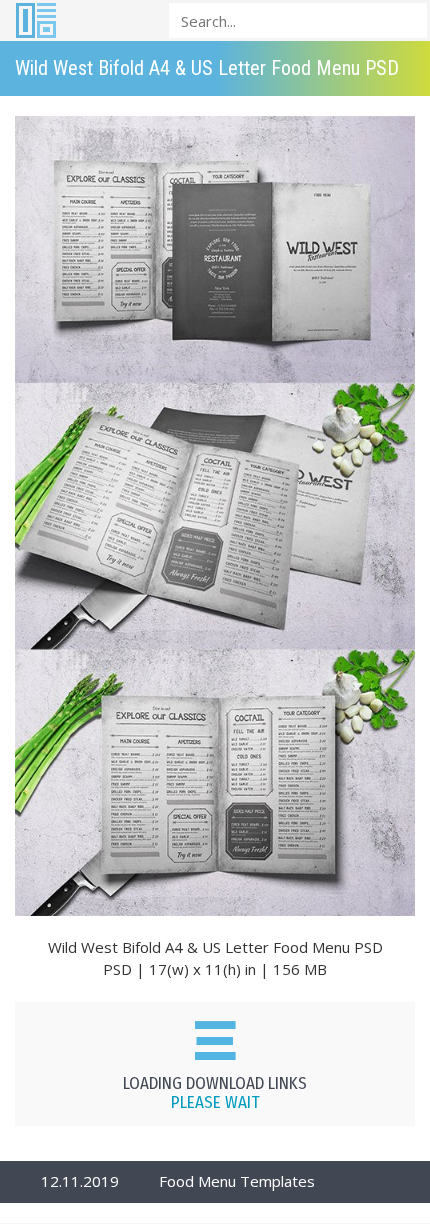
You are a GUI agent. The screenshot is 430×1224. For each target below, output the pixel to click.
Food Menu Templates (237, 1181)
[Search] (406, 19)
